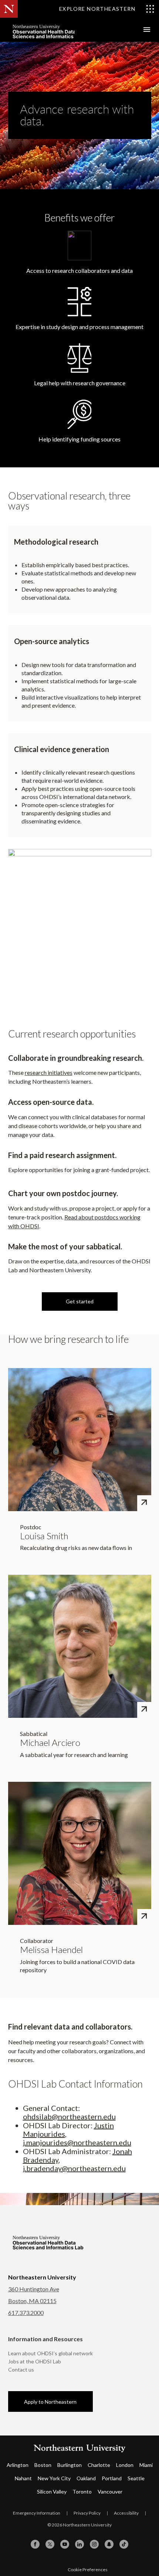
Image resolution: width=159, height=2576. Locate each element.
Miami (146, 2465)
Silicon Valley (52, 2492)
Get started (80, 1301)
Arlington (18, 2465)
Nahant (23, 2478)
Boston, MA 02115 (32, 2301)
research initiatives (49, 1072)
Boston (43, 2465)
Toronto (82, 2492)
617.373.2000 (26, 2313)
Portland (112, 2478)
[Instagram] (94, 2544)
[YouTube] (65, 2544)
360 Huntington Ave (34, 2289)
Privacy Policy (87, 2513)
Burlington (70, 2465)
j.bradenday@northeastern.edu (74, 2168)
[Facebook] (35, 2544)
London (125, 2465)
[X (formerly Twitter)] (50, 2544)
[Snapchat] (109, 2544)
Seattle (136, 2478)
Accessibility (126, 2513)
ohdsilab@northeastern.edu (69, 2116)
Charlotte (99, 2465)
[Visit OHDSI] (64, 30)
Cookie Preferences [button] (88, 2570)
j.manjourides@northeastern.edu (77, 2142)
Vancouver (110, 2492)
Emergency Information (37, 2513)
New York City (54, 2478)
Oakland (86, 2478)
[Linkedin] (79, 2544)
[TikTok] (124, 2544)
